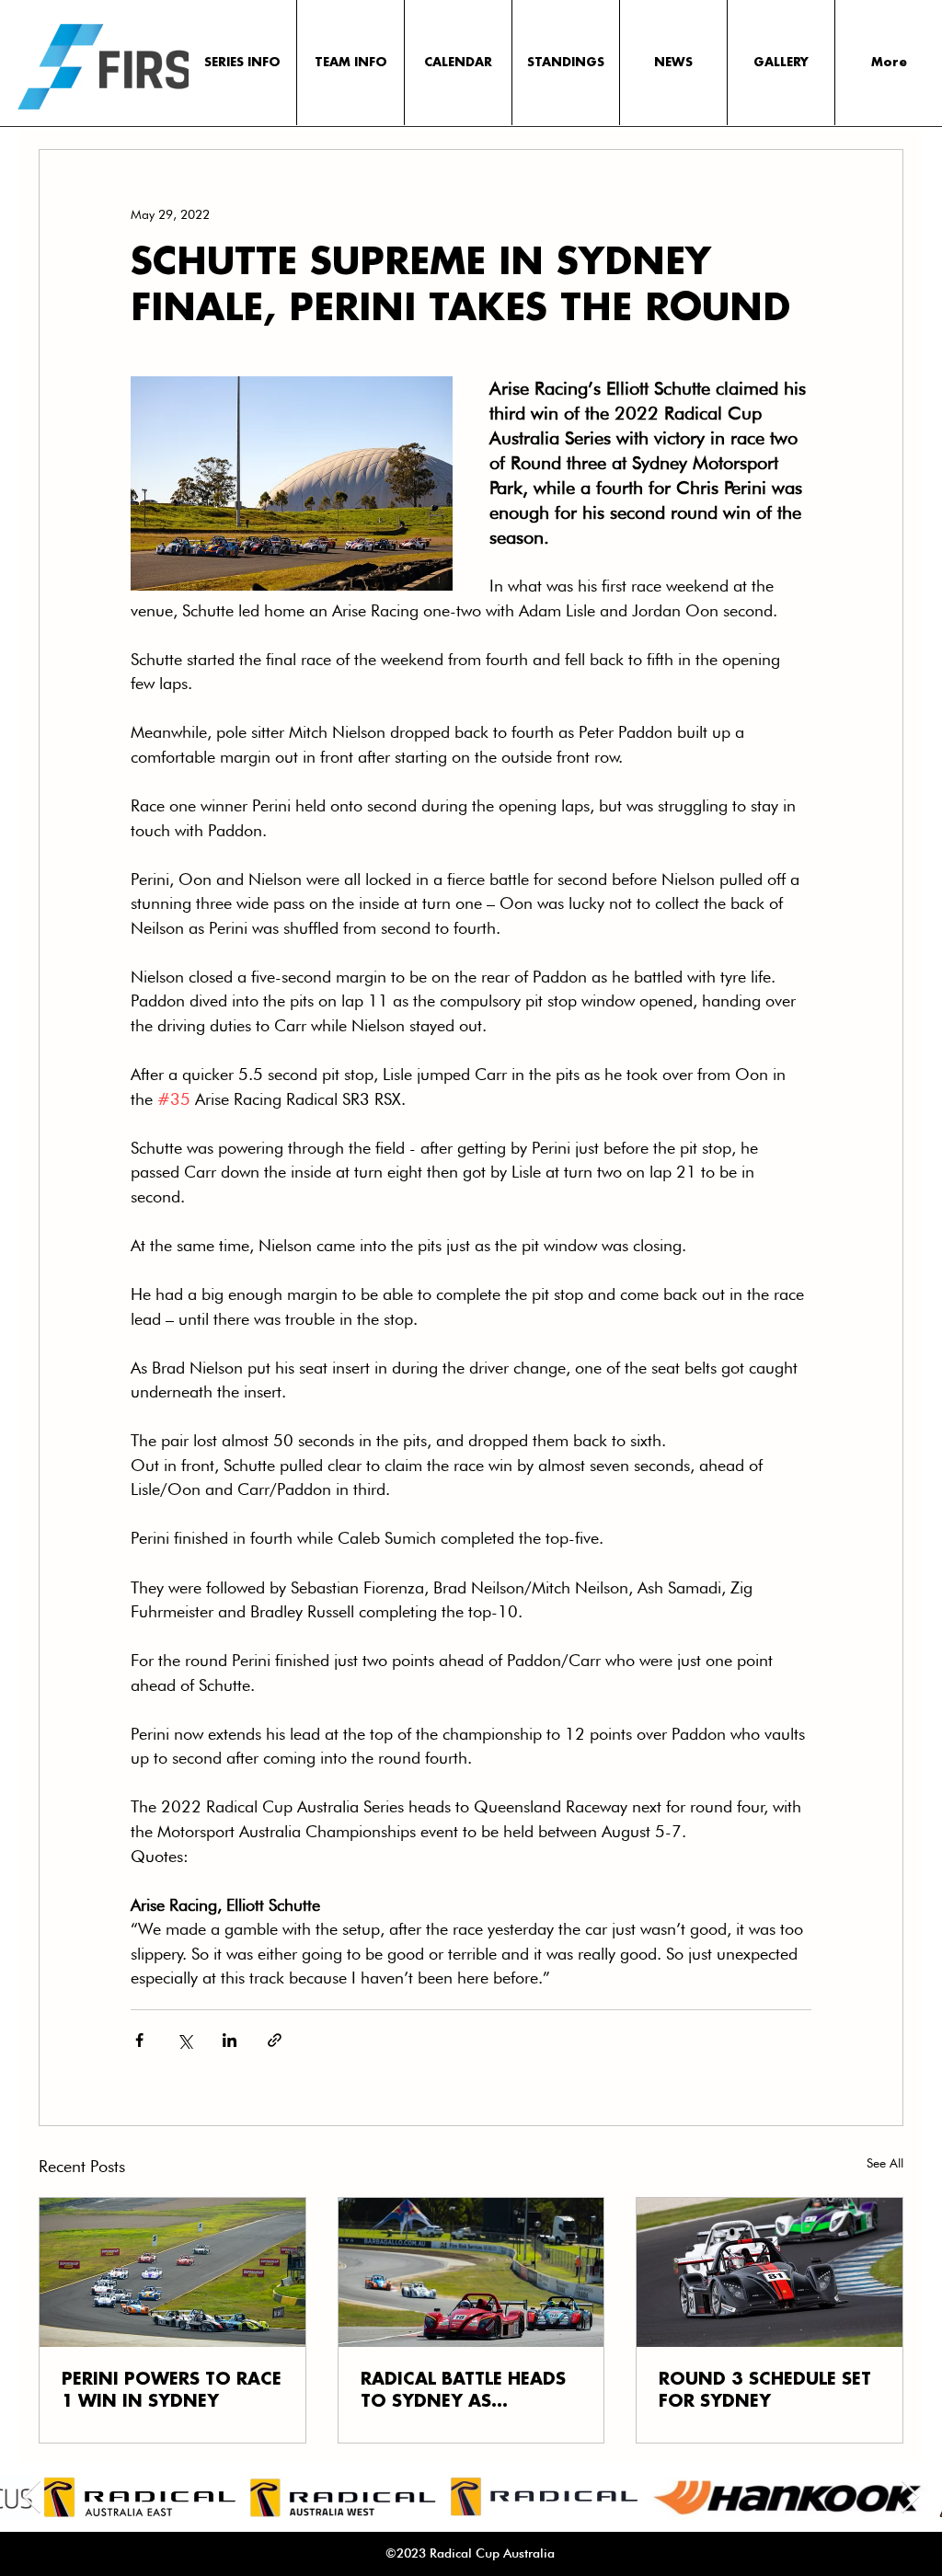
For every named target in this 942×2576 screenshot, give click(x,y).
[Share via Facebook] (139, 2040)
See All (885, 2163)
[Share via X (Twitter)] (184, 2040)
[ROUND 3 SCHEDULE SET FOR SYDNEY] (770, 2272)
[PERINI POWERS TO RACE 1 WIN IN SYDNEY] (172, 2272)
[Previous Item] (32, 2497)
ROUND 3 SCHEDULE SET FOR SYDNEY (765, 2391)
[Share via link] (275, 2040)
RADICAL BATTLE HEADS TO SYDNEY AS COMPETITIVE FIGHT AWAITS (463, 2392)
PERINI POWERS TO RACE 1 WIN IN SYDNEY (172, 2391)
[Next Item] (910, 2497)
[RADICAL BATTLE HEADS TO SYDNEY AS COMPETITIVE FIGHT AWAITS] (471, 2272)
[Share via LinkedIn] (230, 2040)
